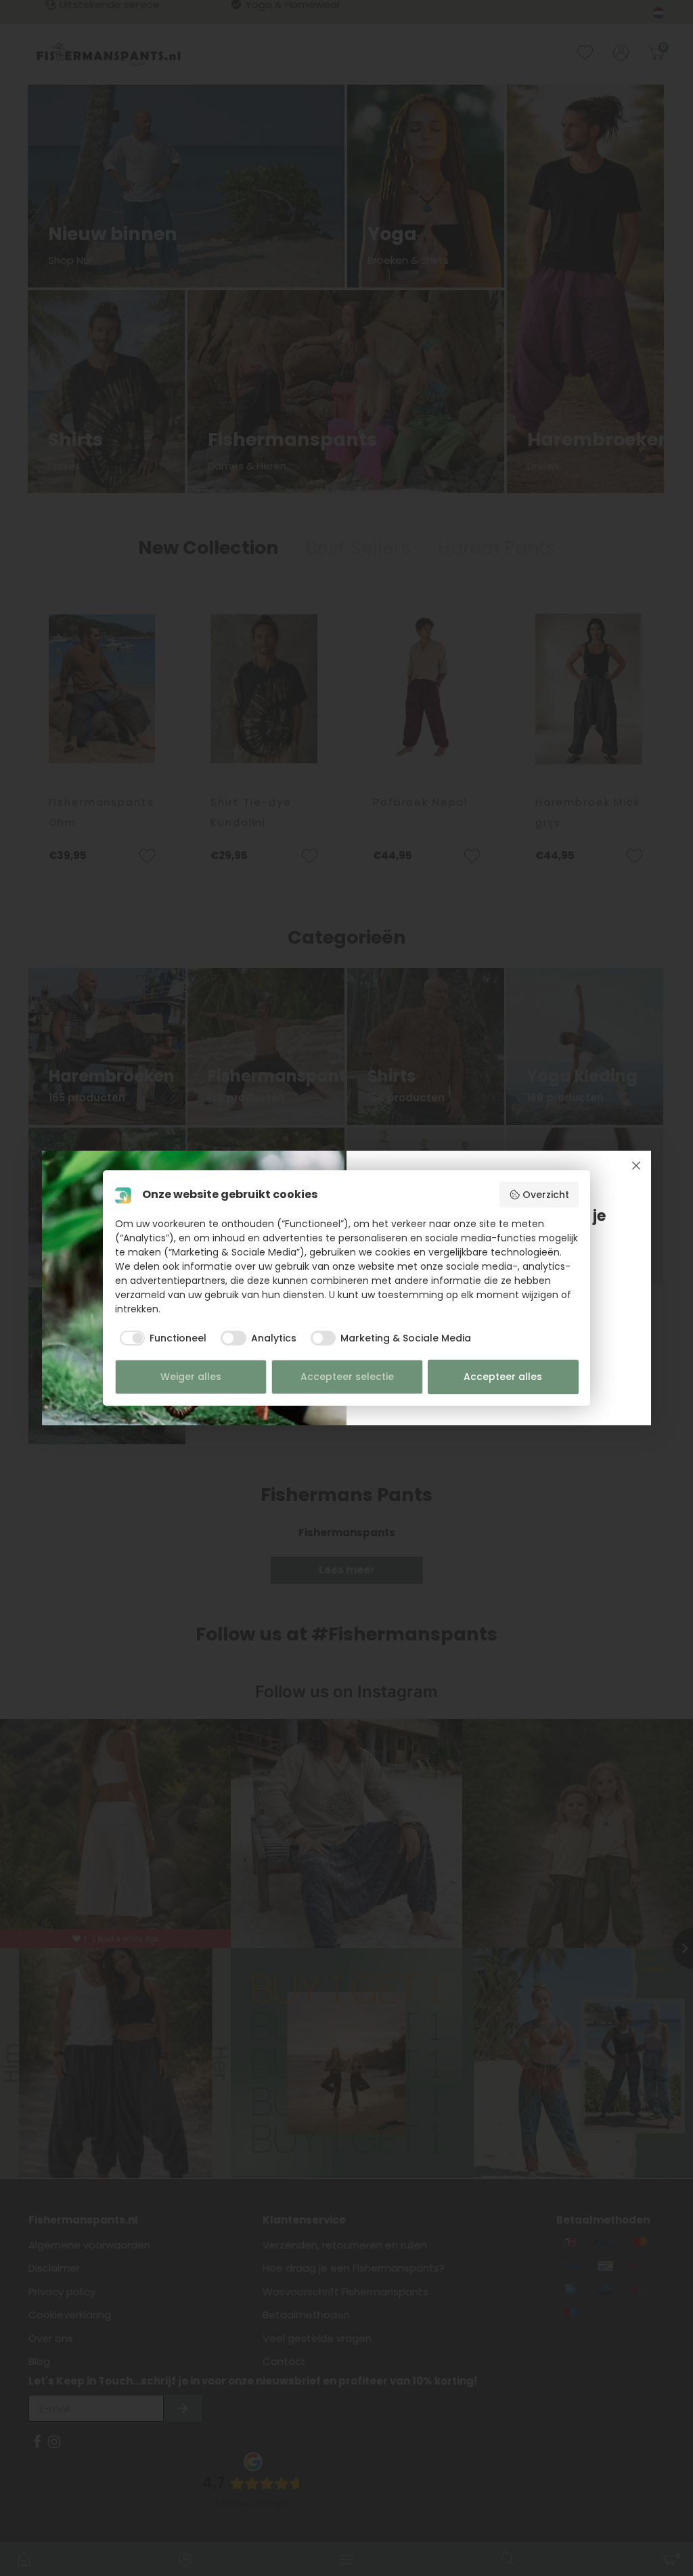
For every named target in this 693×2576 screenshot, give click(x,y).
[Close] (636, 1166)
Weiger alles (191, 1377)
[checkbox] (161, 1338)
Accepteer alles (503, 1377)
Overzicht (546, 1195)
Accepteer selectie (347, 1377)
